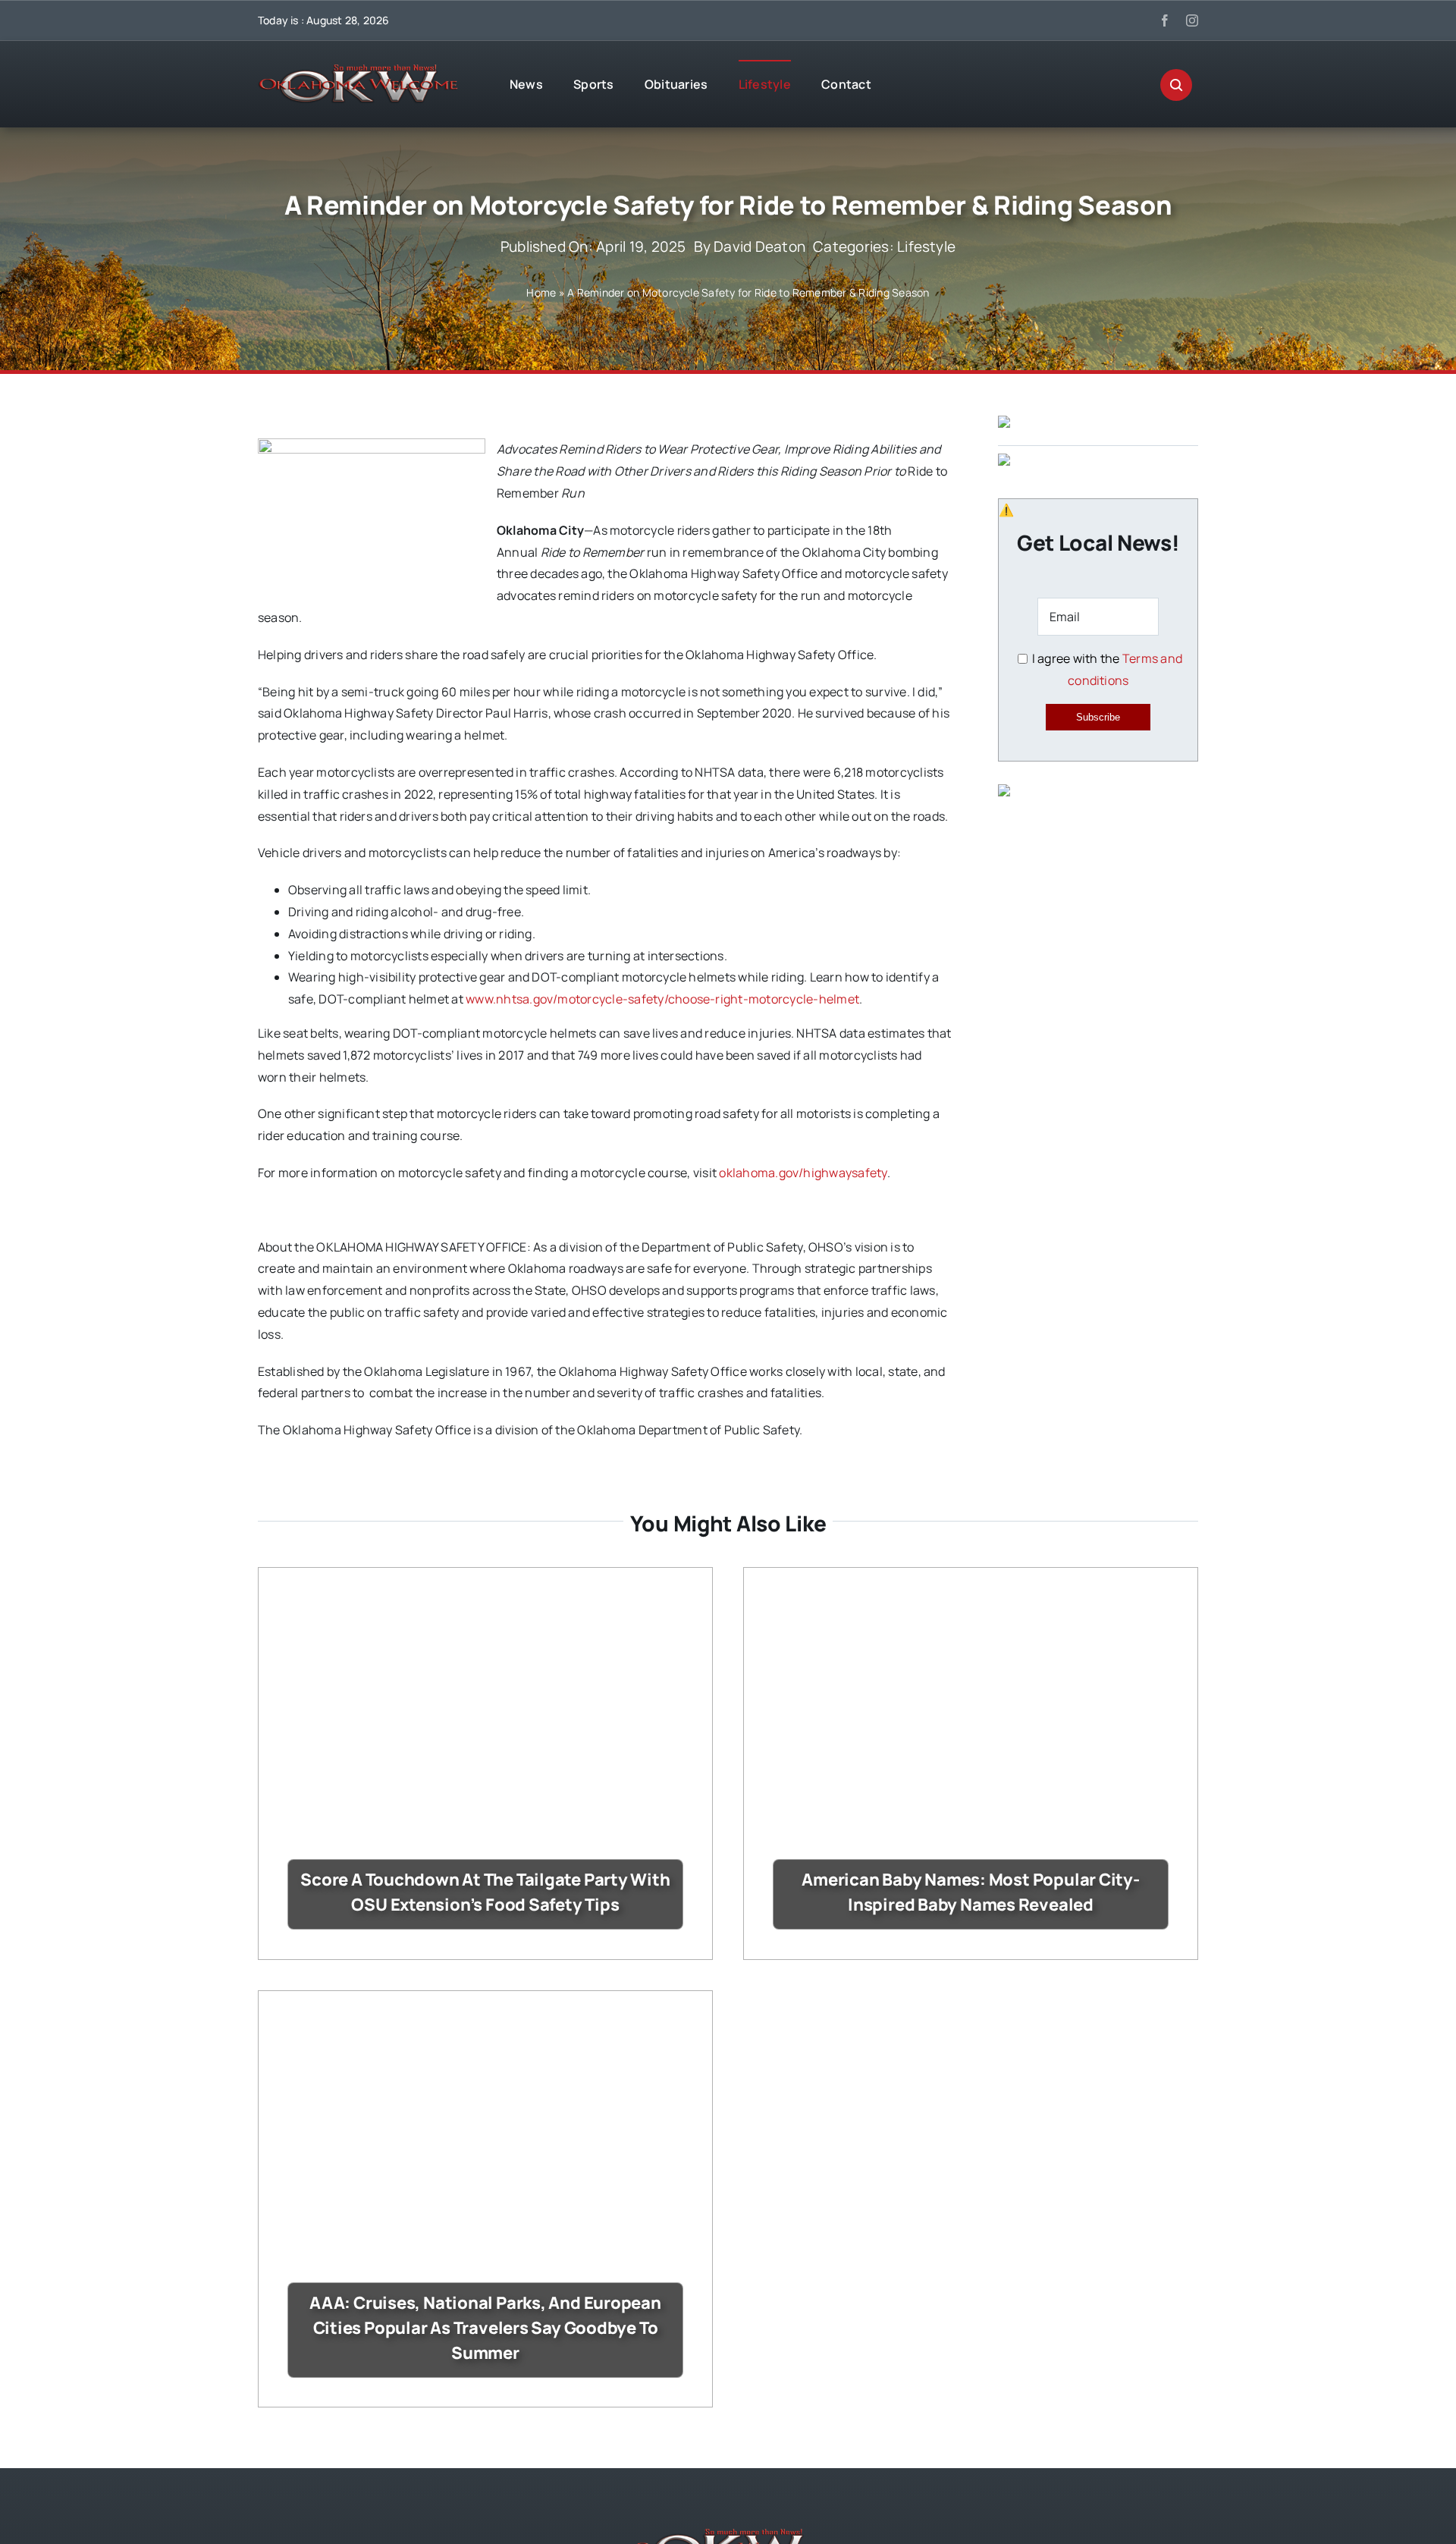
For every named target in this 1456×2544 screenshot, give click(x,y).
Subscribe (1098, 717)
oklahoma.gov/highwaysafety (803, 1173)
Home (541, 292)
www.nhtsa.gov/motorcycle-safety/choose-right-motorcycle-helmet (662, 999)
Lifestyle (926, 247)
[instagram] (1192, 20)
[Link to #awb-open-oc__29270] (1176, 85)
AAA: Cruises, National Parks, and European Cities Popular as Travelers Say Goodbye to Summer (485, 2328)
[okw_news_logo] (358, 71)
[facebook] (1165, 20)
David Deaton (759, 247)
